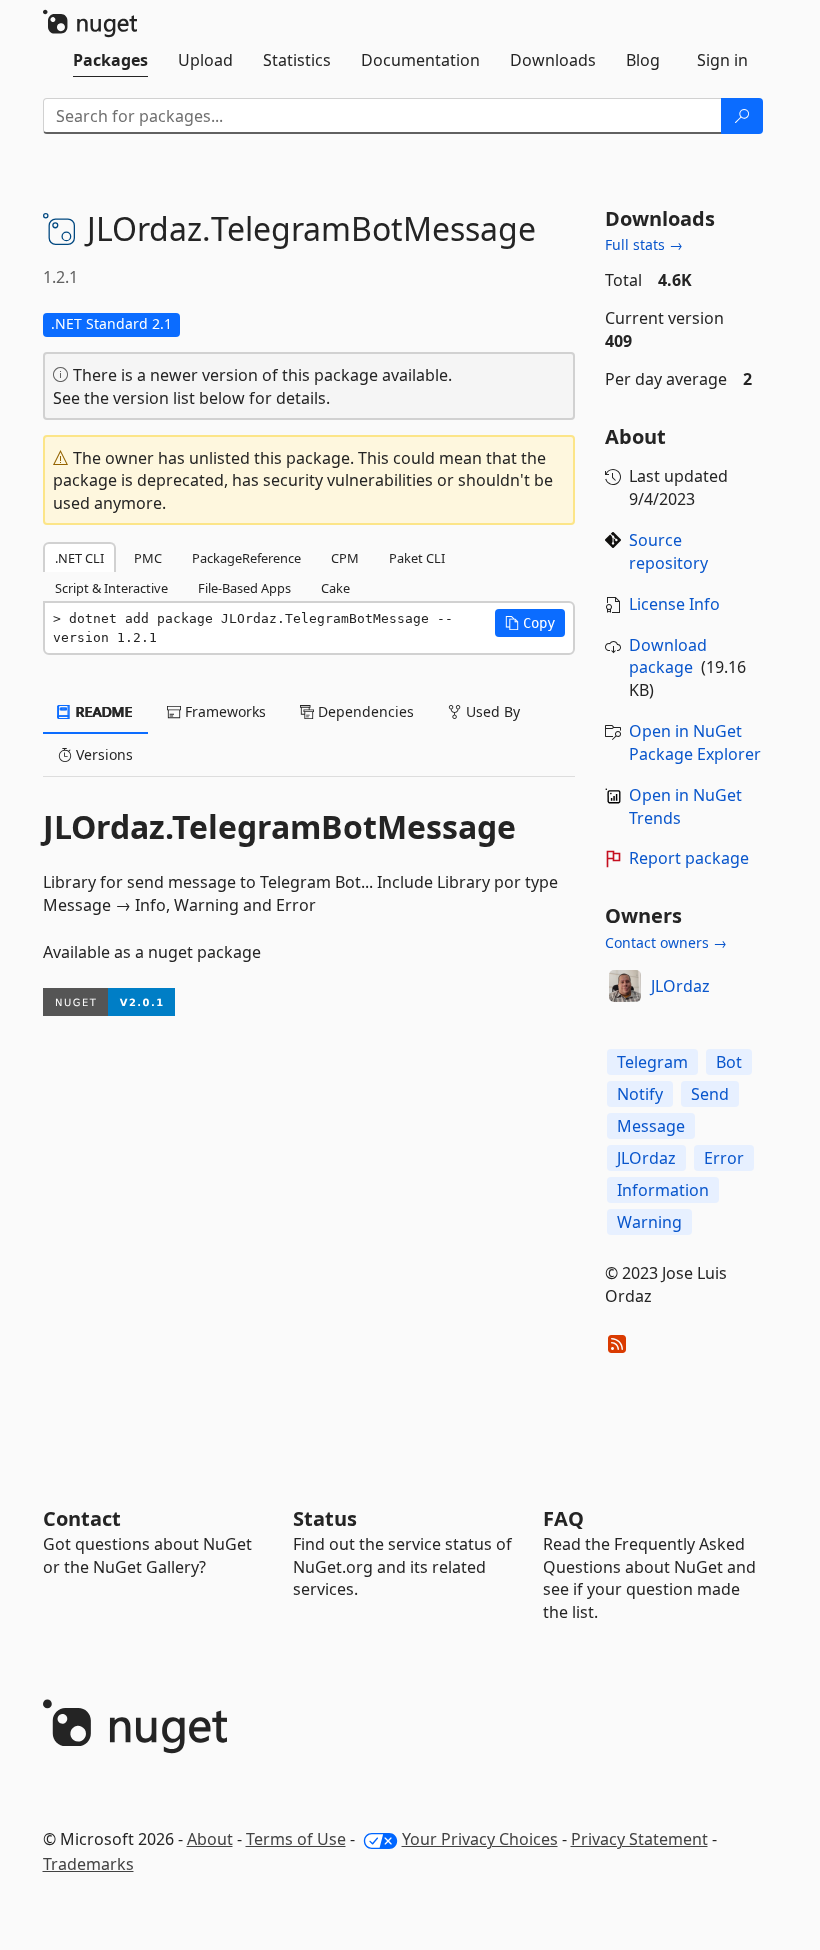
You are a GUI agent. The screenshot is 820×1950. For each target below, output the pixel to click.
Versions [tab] (102, 754)
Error (724, 1158)
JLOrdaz (680, 986)
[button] (530, 623)
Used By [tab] (491, 711)
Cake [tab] (335, 588)
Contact (82, 1518)
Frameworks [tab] (223, 711)
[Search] (742, 116)
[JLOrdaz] (625, 986)
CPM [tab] (345, 558)
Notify (640, 1094)
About (210, 1839)
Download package (668, 656)
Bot (729, 1062)
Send (710, 1094)
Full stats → (644, 244)
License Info (674, 604)
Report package (689, 858)
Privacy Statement (639, 1839)
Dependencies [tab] (364, 711)
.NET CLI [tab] (79, 558)
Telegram (652, 1062)
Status (325, 1518)
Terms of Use (296, 1839)
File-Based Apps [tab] (244, 588)
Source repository (668, 551)
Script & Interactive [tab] (111, 588)
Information (663, 1190)
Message (651, 1126)
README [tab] (102, 711)
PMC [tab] (148, 558)
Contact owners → (666, 942)
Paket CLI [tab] (417, 558)
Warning (649, 1222)
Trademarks (88, 1864)
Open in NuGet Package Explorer (695, 742)
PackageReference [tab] (246, 558)
